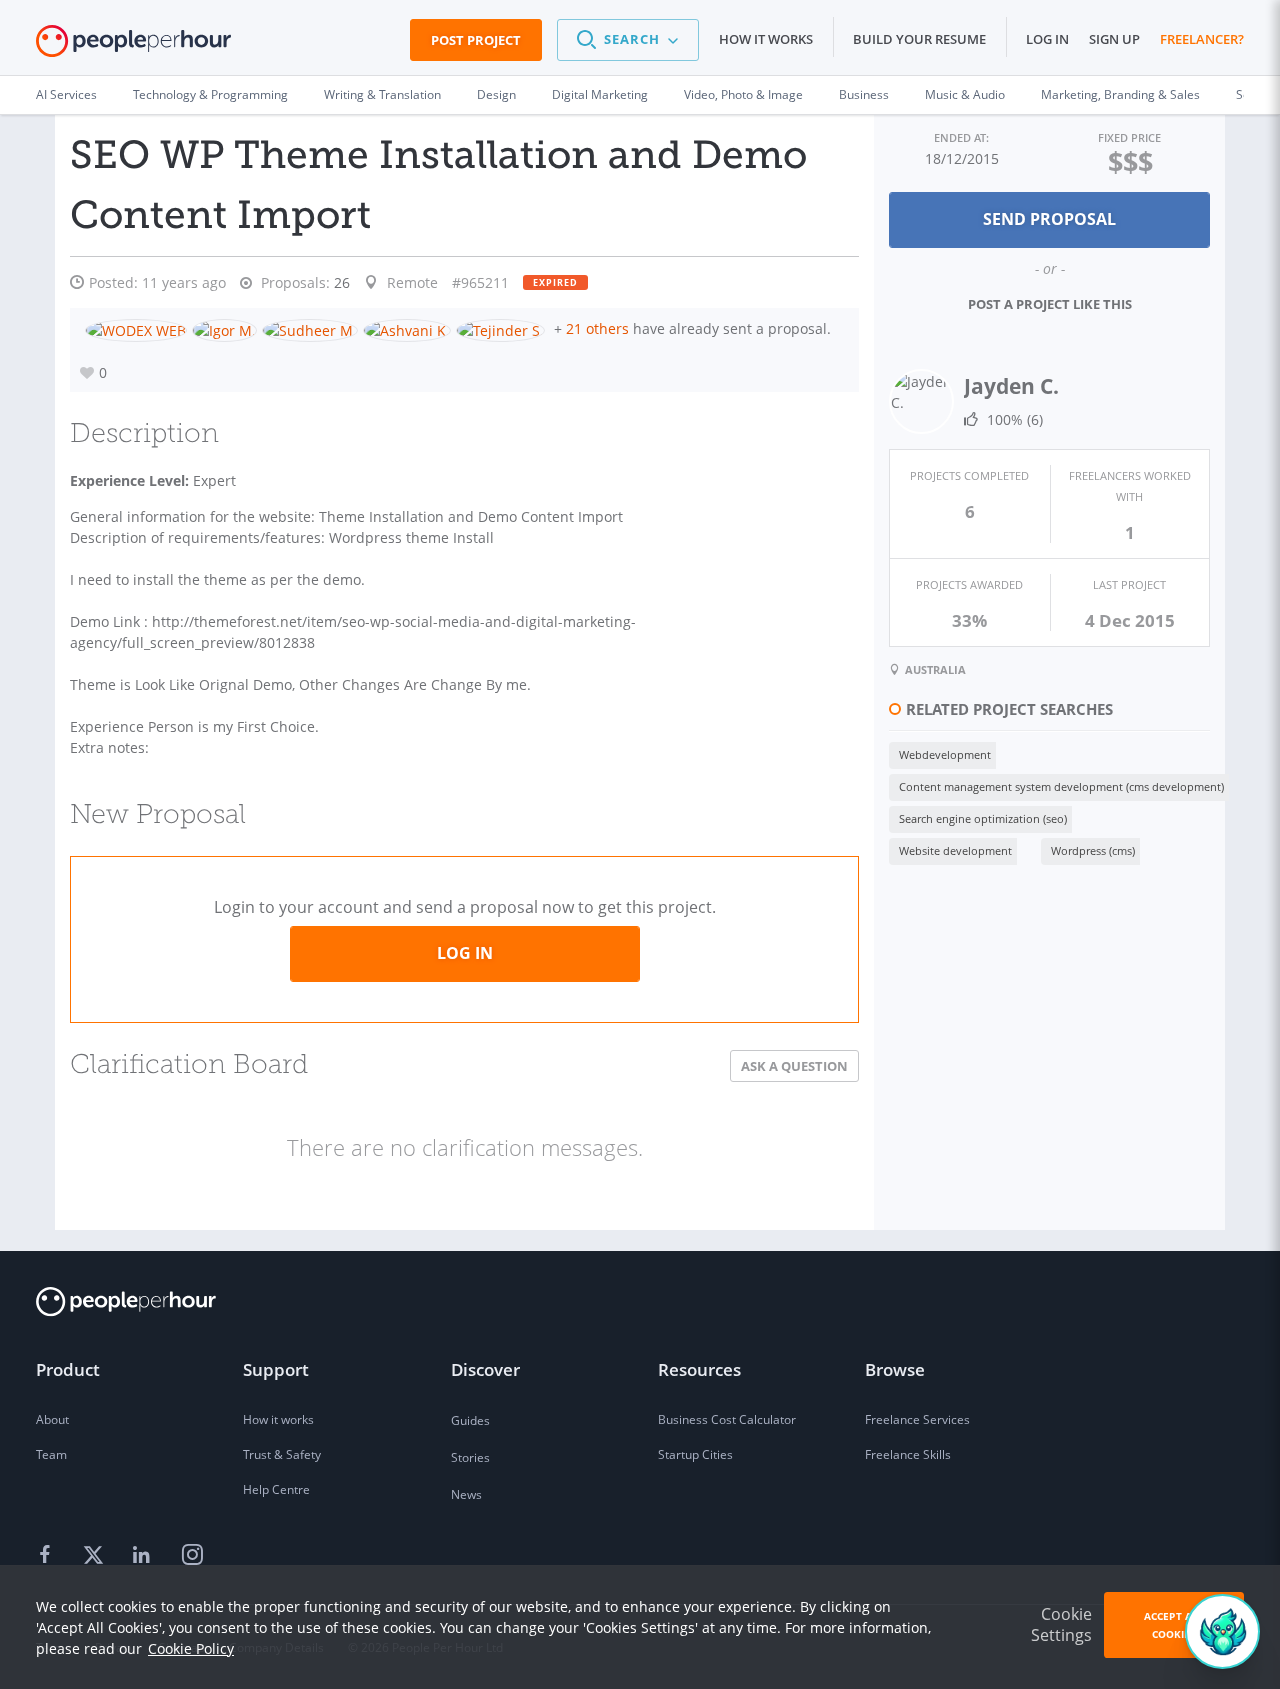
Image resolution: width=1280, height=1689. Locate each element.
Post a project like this (1050, 304)
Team (51, 1454)
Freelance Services (917, 1419)
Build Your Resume (919, 39)
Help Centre (276, 1489)
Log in (1047, 39)
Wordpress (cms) (1093, 850)
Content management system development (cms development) (1061, 786)
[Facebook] (48, 1556)
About (52, 1419)
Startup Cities (695, 1454)
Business (864, 94)
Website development (955, 850)
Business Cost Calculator (727, 1419)
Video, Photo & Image (743, 94)
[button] (628, 40)
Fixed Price (1129, 137)
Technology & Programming (210, 94)
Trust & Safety (282, 1454)
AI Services (66, 94)
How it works (766, 39)
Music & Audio (965, 94)
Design (496, 94)
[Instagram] (192, 1556)
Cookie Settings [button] (1061, 1624)
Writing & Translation (382, 94)
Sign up (1114, 39)
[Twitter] (96, 1556)
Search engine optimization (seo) (983, 818)
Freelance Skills (908, 1454)
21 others (597, 328)
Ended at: (961, 137)
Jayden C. (1011, 386)
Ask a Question (794, 1066)
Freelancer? (1202, 39)
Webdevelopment (945, 754)
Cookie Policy (191, 1648)
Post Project (476, 40)
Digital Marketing (600, 94)
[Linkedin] (144, 1556)
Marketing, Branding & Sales (1120, 94)
